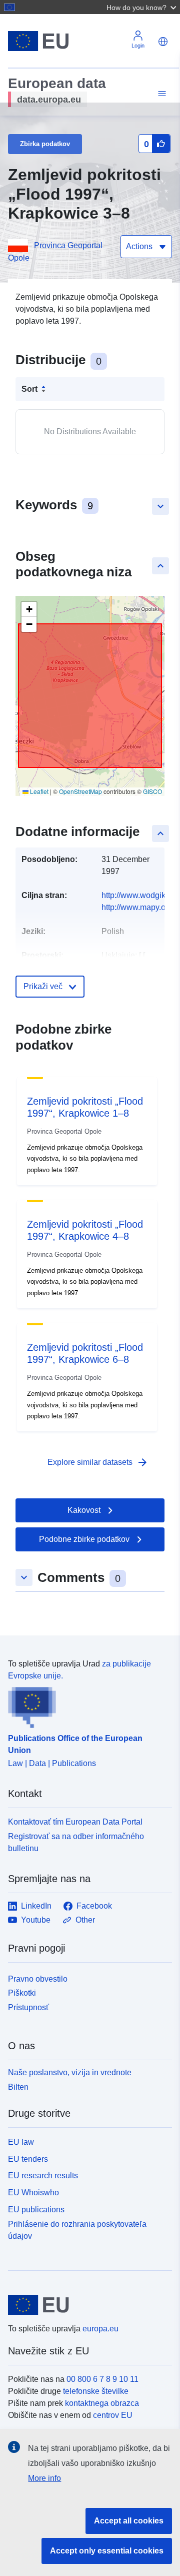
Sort (29, 389)
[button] (142, 7)
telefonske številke (96, 2391)
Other (85, 1920)
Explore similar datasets (98, 1462)
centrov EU (113, 2415)
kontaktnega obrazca (102, 2403)
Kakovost (84, 1510)
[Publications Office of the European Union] (86, 1705)
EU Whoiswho (33, 2193)
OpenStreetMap (80, 791)
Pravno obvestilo (38, 1979)
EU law (21, 2142)
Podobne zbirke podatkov (84, 1539)
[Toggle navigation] (160, 94)
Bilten (18, 2087)
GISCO (152, 791)
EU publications (36, 2210)
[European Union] (86, 2305)
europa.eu (100, 2329)
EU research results (43, 2176)
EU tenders (28, 2159)
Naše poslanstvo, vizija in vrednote (70, 2072)
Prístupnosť (28, 2007)
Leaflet (38, 791)
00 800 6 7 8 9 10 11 (102, 2379)
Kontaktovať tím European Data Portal (75, 1822)
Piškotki (22, 1993)
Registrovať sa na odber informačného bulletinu (76, 1842)
